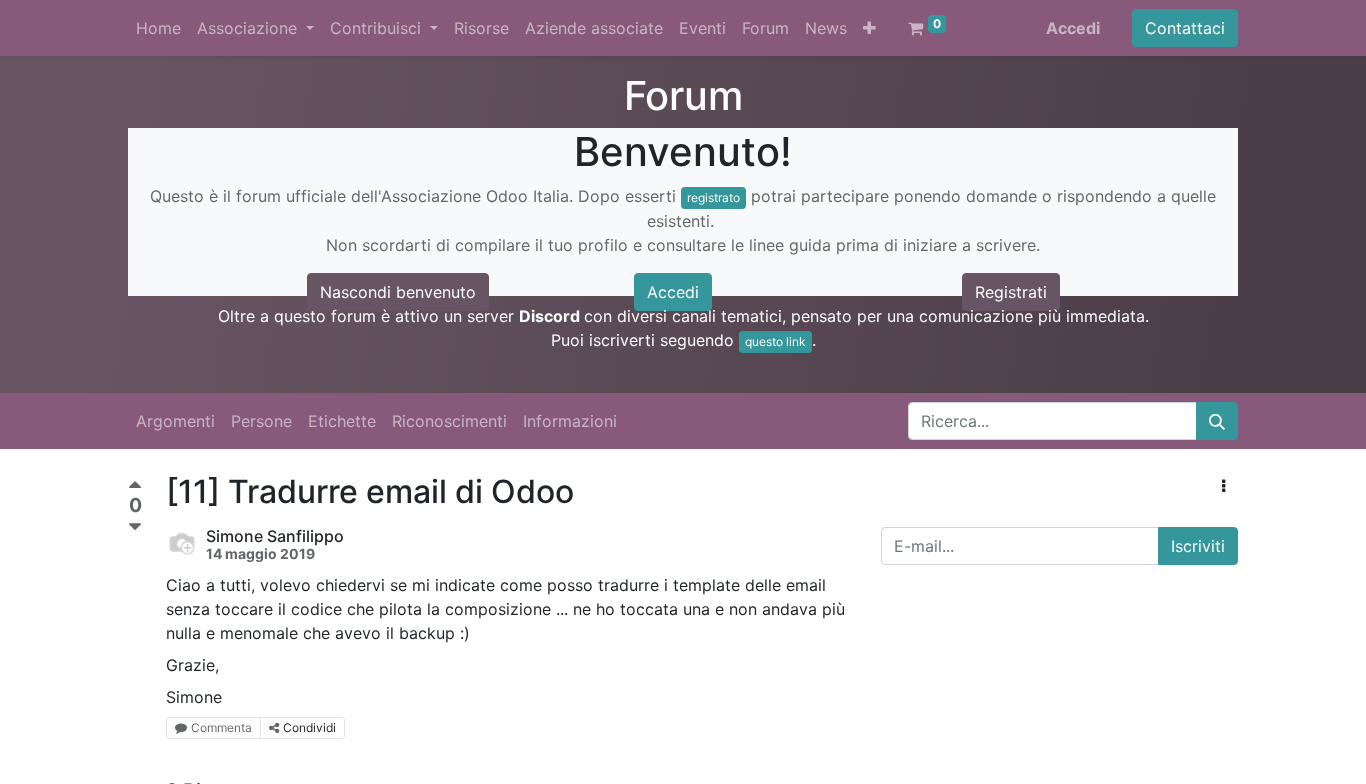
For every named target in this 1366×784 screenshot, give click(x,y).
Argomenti (175, 421)
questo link (775, 341)
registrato (713, 197)
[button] (869, 28)
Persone (261, 421)
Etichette (342, 421)
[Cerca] (1217, 421)
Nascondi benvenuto (398, 292)
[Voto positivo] (135, 487)
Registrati (1011, 292)
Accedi (1073, 28)
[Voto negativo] (135, 527)
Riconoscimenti (449, 421)
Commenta (221, 727)
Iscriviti (1198, 546)
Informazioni (570, 421)
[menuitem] (158, 28)
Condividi (309, 727)
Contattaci (1185, 28)
